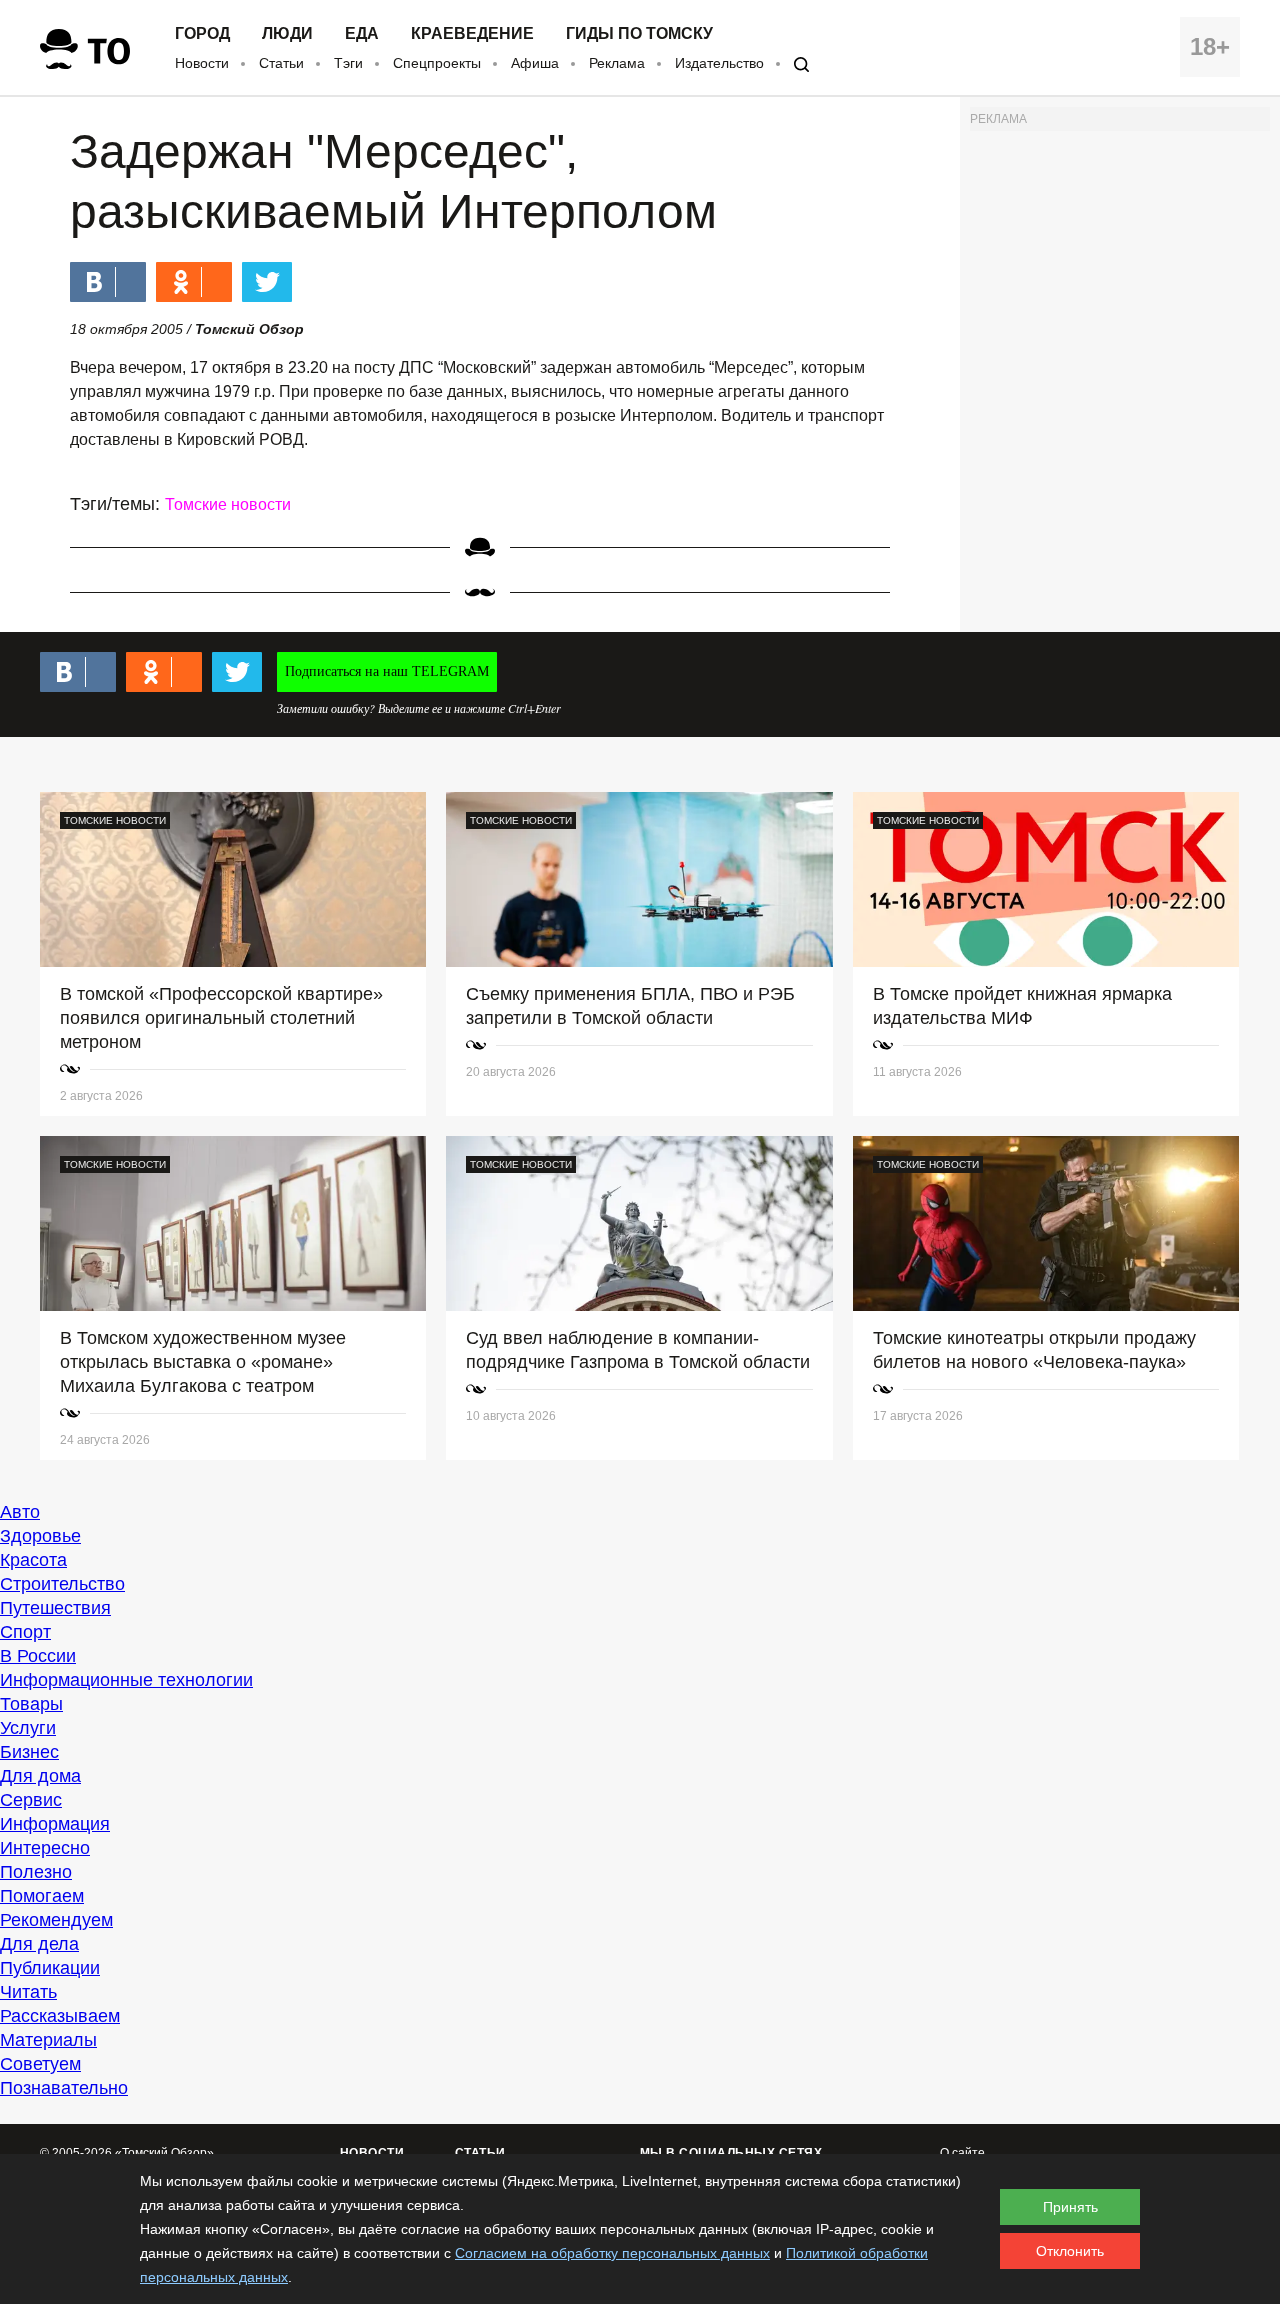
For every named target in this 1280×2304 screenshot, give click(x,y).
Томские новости (228, 504)
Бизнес (29, 1752)
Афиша (535, 63)
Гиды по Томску (639, 34)
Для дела (39, 1944)
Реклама (617, 63)
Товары (31, 1704)
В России (38, 1656)
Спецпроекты (437, 63)
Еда (362, 34)
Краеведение (472, 34)
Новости (202, 63)
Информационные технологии (126, 1680)
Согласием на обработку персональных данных (612, 2253)
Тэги (348, 63)
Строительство (62, 1584)
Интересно (45, 1848)
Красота (33, 1560)
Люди (287, 34)
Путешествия (55, 1608)
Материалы (48, 2040)
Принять (1070, 2207)
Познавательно (64, 2088)
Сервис (31, 1800)
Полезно (36, 1872)
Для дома (40, 1776)
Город (202, 34)
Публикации (50, 1968)
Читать (28, 1992)
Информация (55, 1824)
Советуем (40, 2064)
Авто (20, 1512)
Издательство (719, 63)
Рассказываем (60, 2016)
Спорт (25, 1632)
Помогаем (42, 1896)
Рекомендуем (56, 1920)
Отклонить (1070, 2251)
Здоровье (40, 1536)
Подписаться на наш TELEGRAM (387, 671)
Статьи (281, 63)
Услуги (28, 1728)
